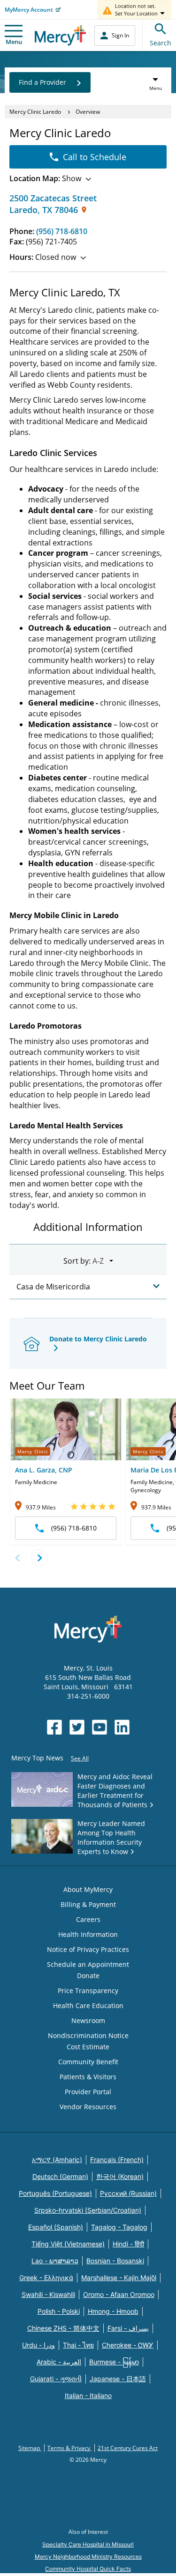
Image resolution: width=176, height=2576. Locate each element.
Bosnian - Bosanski (115, 2261)
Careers (88, 1919)
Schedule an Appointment (88, 1964)
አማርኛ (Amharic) (57, 2160)
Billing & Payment (88, 1904)
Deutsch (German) (60, 2176)
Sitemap (30, 2448)
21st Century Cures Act (128, 2448)
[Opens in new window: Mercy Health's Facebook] (54, 1727)
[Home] (60, 35)
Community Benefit (88, 2062)
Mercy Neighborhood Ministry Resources (88, 2557)
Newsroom (88, 2020)
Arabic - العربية (59, 2362)
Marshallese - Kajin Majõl (119, 2278)
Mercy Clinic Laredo (35, 112)
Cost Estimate (88, 2047)
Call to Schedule (95, 157)
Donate (88, 1976)
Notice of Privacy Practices (88, 1949)
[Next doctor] (39, 1558)
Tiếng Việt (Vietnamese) (68, 2244)
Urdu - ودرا (38, 2345)
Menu (14, 42)
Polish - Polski (59, 2311)
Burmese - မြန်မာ (114, 2362)
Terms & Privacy (69, 2448)
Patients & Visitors (88, 2077)
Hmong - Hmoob (113, 2311)
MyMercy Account (29, 10)
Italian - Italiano (88, 2396)
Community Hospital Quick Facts (88, 2569)
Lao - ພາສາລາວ (55, 2261)
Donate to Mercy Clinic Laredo (98, 1339)
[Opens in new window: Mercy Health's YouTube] (99, 1727)
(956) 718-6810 (62, 231)
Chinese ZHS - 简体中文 (63, 2328)
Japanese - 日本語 (118, 2379)
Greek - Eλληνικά (46, 2278)
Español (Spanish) (56, 2227)
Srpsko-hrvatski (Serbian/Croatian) (88, 2210)
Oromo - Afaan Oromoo (119, 2294)
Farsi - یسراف (128, 2328)
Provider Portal (88, 2092)
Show (45, 178)
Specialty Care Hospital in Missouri (88, 2544)
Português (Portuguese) (55, 2193)
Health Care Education (88, 2006)
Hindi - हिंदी (128, 2244)
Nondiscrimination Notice (88, 2035)
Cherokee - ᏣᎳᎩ (128, 2345)
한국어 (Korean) (120, 2176)
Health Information (88, 1934)
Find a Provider (42, 82)
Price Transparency (88, 1991)
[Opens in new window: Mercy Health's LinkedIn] (122, 1727)
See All (80, 1758)
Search (161, 43)
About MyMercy (88, 1889)
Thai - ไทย (78, 2345)
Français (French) (117, 2160)
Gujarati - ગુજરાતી (56, 2379)
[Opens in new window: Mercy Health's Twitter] (77, 1727)
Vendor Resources (88, 2107)
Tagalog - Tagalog (119, 2227)
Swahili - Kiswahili (48, 2294)
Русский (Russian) (128, 2193)
